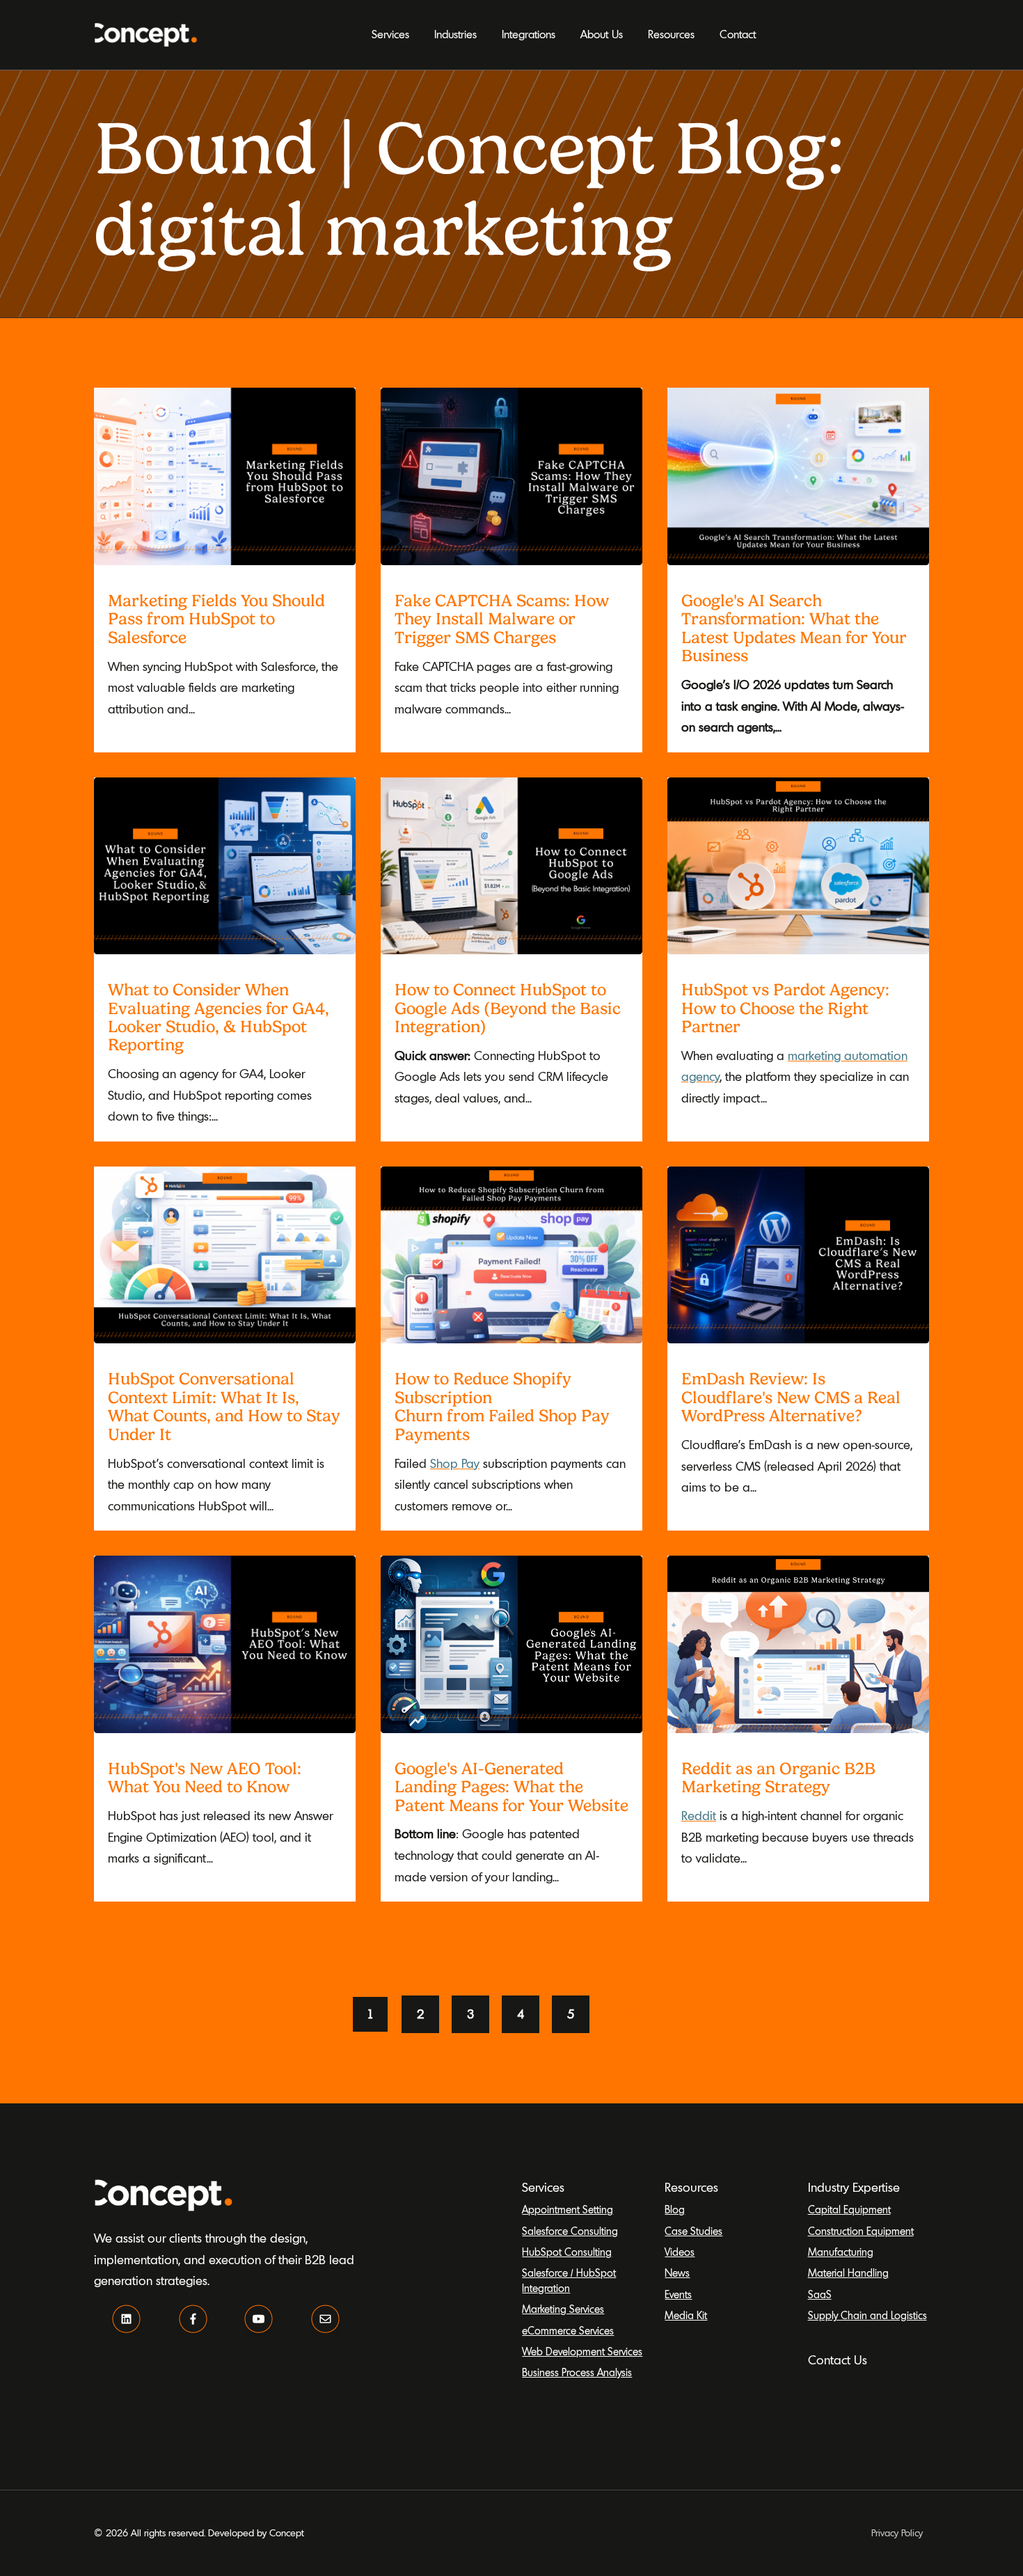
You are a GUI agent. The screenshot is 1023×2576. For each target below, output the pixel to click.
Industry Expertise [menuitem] (854, 2187)
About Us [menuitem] (602, 34)
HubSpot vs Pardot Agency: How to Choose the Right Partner (785, 1008)
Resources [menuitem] (671, 34)
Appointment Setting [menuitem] (568, 2210)
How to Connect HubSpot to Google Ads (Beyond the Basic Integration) (508, 1008)
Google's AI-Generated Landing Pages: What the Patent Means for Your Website (511, 1787)
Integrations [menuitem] (529, 34)
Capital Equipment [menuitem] (849, 2210)
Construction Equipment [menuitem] (861, 2231)
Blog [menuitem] (675, 2210)
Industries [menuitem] (455, 34)
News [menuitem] (677, 2273)
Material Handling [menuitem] (848, 2273)
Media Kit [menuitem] (686, 2315)
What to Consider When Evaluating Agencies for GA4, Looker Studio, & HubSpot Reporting (219, 1017)
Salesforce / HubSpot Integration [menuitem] (569, 2280)
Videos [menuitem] (680, 2252)
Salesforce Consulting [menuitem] (570, 2231)
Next (638, 2014)
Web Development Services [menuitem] (582, 2352)
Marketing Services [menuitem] (563, 2309)
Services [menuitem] (390, 34)
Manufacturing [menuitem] (841, 2252)
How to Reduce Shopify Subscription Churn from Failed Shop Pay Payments (502, 1406)
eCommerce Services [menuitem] (568, 2331)
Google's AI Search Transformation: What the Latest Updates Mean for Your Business (794, 628)
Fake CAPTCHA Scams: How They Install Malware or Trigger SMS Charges (502, 619)
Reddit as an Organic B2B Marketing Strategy (778, 1778)
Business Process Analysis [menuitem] (577, 2372)
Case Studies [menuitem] (693, 2231)
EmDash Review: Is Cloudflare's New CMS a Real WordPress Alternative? (791, 1397)
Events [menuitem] (678, 2294)
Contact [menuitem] (738, 34)
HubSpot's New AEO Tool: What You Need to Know (205, 1778)
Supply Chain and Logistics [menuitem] (867, 2315)
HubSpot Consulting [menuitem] (567, 2252)
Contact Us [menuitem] (838, 2360)
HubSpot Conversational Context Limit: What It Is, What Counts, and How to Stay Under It (224, 1406)
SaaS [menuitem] (820, 2294)
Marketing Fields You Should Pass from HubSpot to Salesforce (216, 619)
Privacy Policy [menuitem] (897, 2533)
